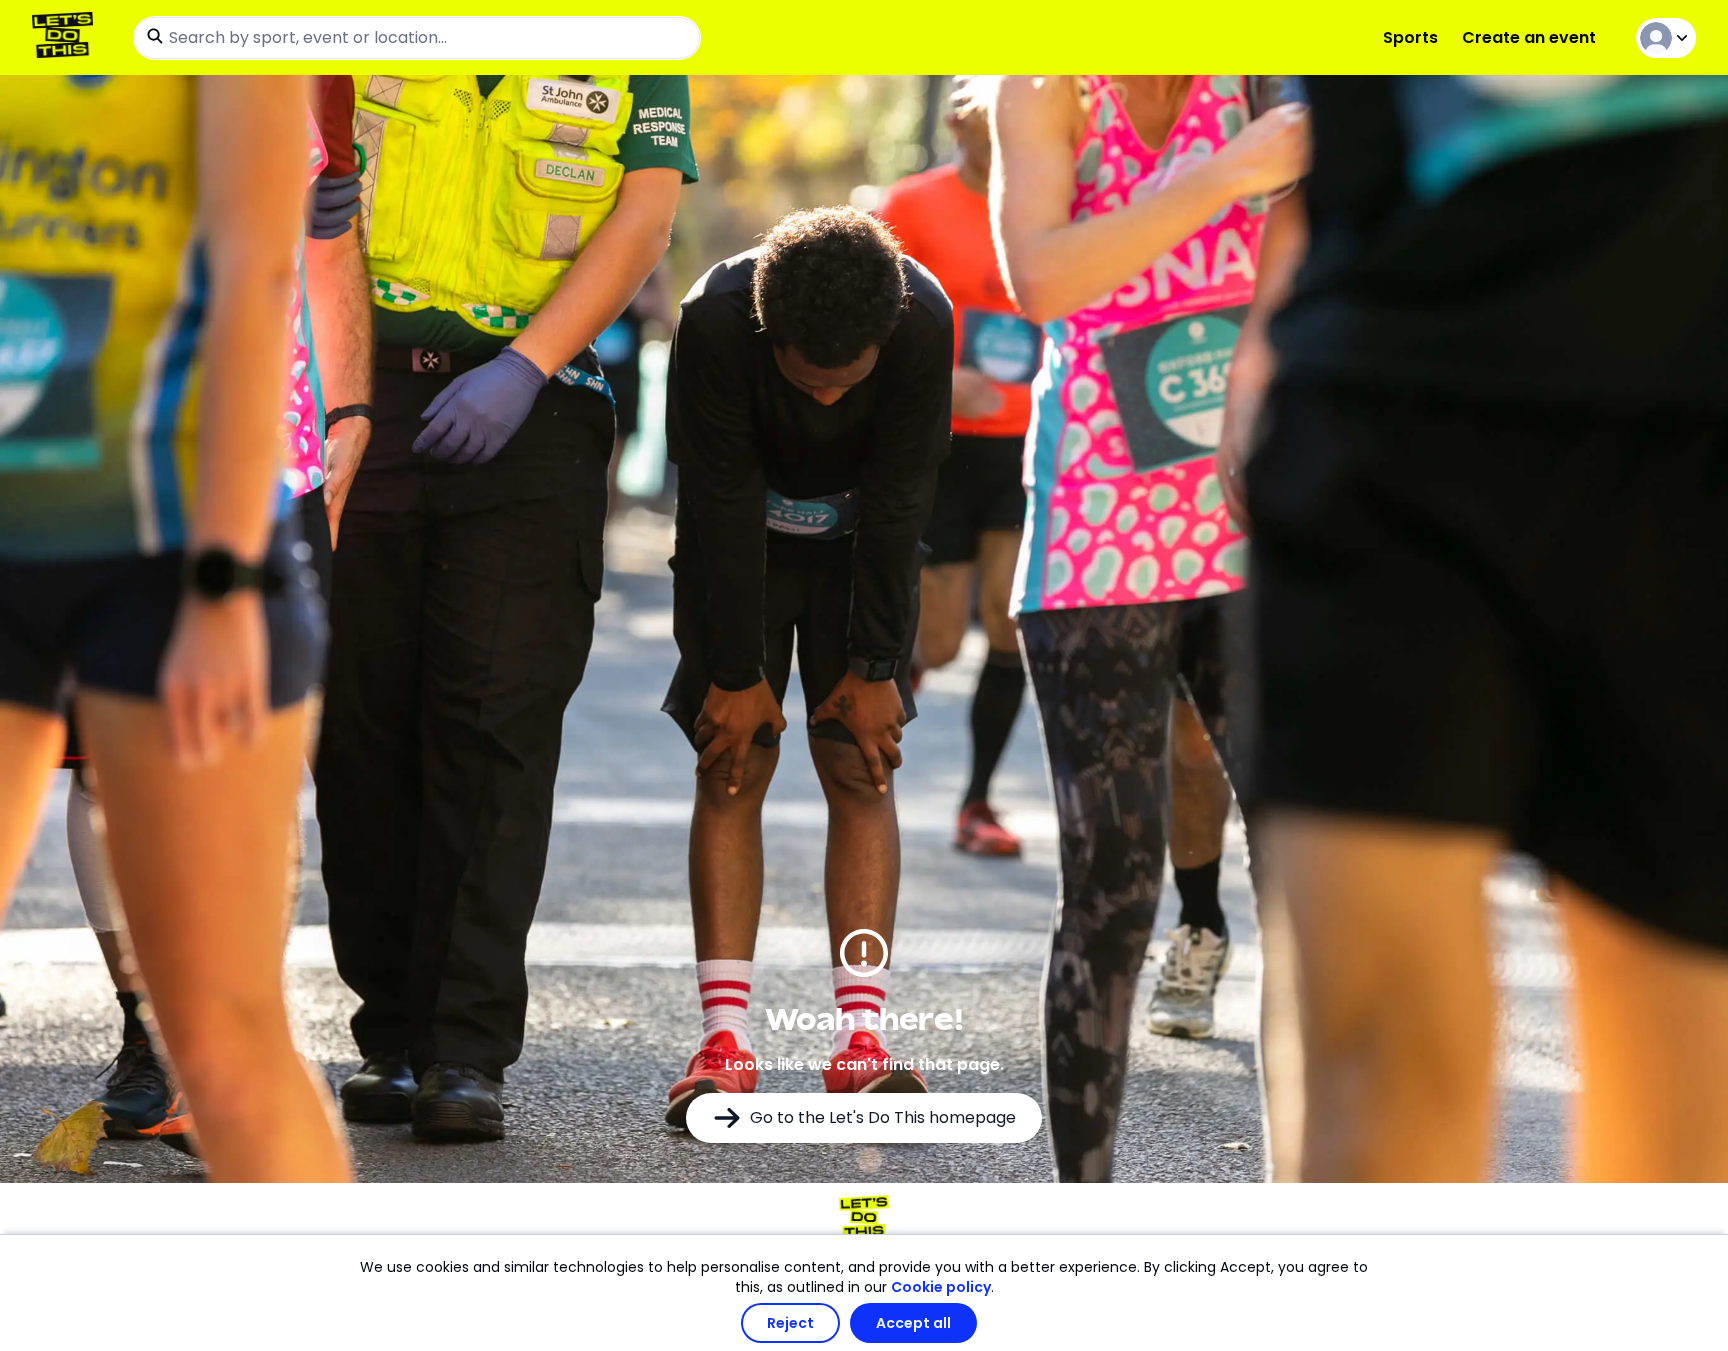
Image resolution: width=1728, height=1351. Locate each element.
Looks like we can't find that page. (864, 1064)
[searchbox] (417, 38)
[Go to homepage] (66, 37)
